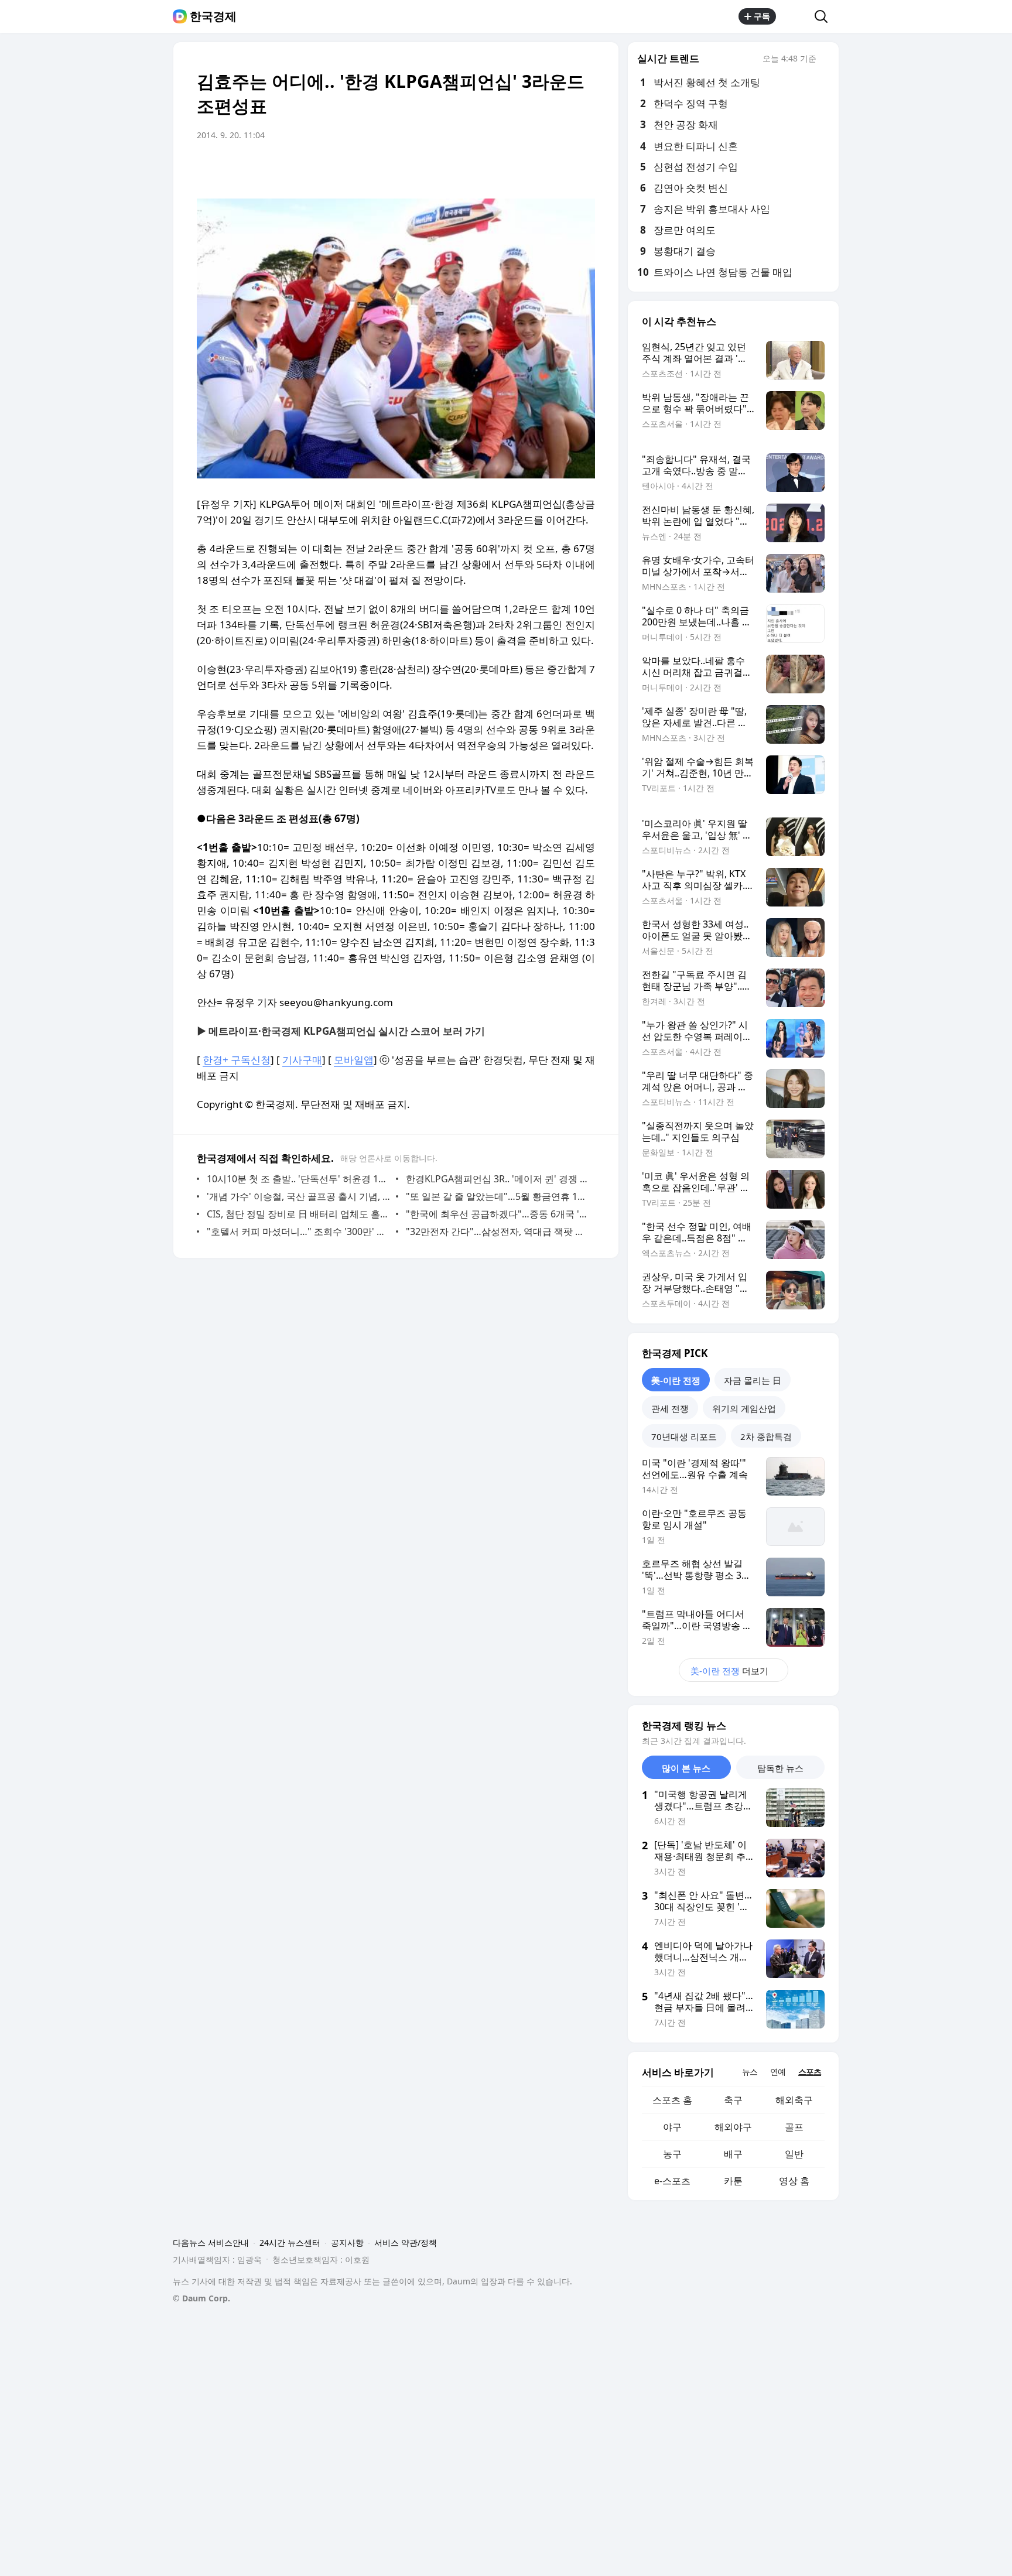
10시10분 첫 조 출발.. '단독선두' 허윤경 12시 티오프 (298, 1179)
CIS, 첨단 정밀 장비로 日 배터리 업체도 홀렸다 (298, 1214)
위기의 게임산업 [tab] (744, 1408)
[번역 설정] (536, 168)
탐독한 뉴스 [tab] (780, 1768)
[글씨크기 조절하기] (560, 168)
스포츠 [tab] (810, 2072)
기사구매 (302, 1060)
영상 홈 (794, 2181)
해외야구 (733, 2127)
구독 (762, 16)
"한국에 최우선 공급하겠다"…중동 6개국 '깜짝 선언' (498, 1214)
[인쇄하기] (583, 168)
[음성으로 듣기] (513, 168)
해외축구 (794, 2100)
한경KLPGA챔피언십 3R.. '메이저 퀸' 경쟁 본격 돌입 (498, 1179)
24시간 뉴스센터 (290, 2243)
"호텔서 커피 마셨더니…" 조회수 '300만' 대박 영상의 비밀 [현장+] (298, 1231)
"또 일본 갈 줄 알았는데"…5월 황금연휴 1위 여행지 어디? (498, 1196)
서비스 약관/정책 (406, 2243)
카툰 (733, 2181)
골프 (794, 2127)
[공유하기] (795, 16)
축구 (733, 2100)
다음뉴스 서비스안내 (211, 2243)
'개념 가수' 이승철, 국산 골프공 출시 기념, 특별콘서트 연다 (298, 1196)
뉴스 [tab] (750, 2072)
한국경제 (213, 16)
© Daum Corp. (201, 2298)
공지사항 (347, 2243)
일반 (794, 2154)
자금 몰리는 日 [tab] (753, 1380)
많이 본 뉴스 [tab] (686, 1768)
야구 (672, 2127)
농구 (672, 2154)
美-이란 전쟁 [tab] (676, 1380)
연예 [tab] (778, 2072)
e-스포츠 (672, 2181)
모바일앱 (354, 1060)
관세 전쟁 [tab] (670, 1408)
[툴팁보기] (825, 60)
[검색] (825, 16)
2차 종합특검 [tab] (766, 1436)
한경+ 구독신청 (237, 1060)
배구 (733, 2154)
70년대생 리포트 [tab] (684, 1436)
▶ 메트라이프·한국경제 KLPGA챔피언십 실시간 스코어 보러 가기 (341, 1031)
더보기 (729, 1671)
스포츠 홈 (672, 2100)
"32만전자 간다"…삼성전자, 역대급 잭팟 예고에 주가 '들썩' (498, 1231)
